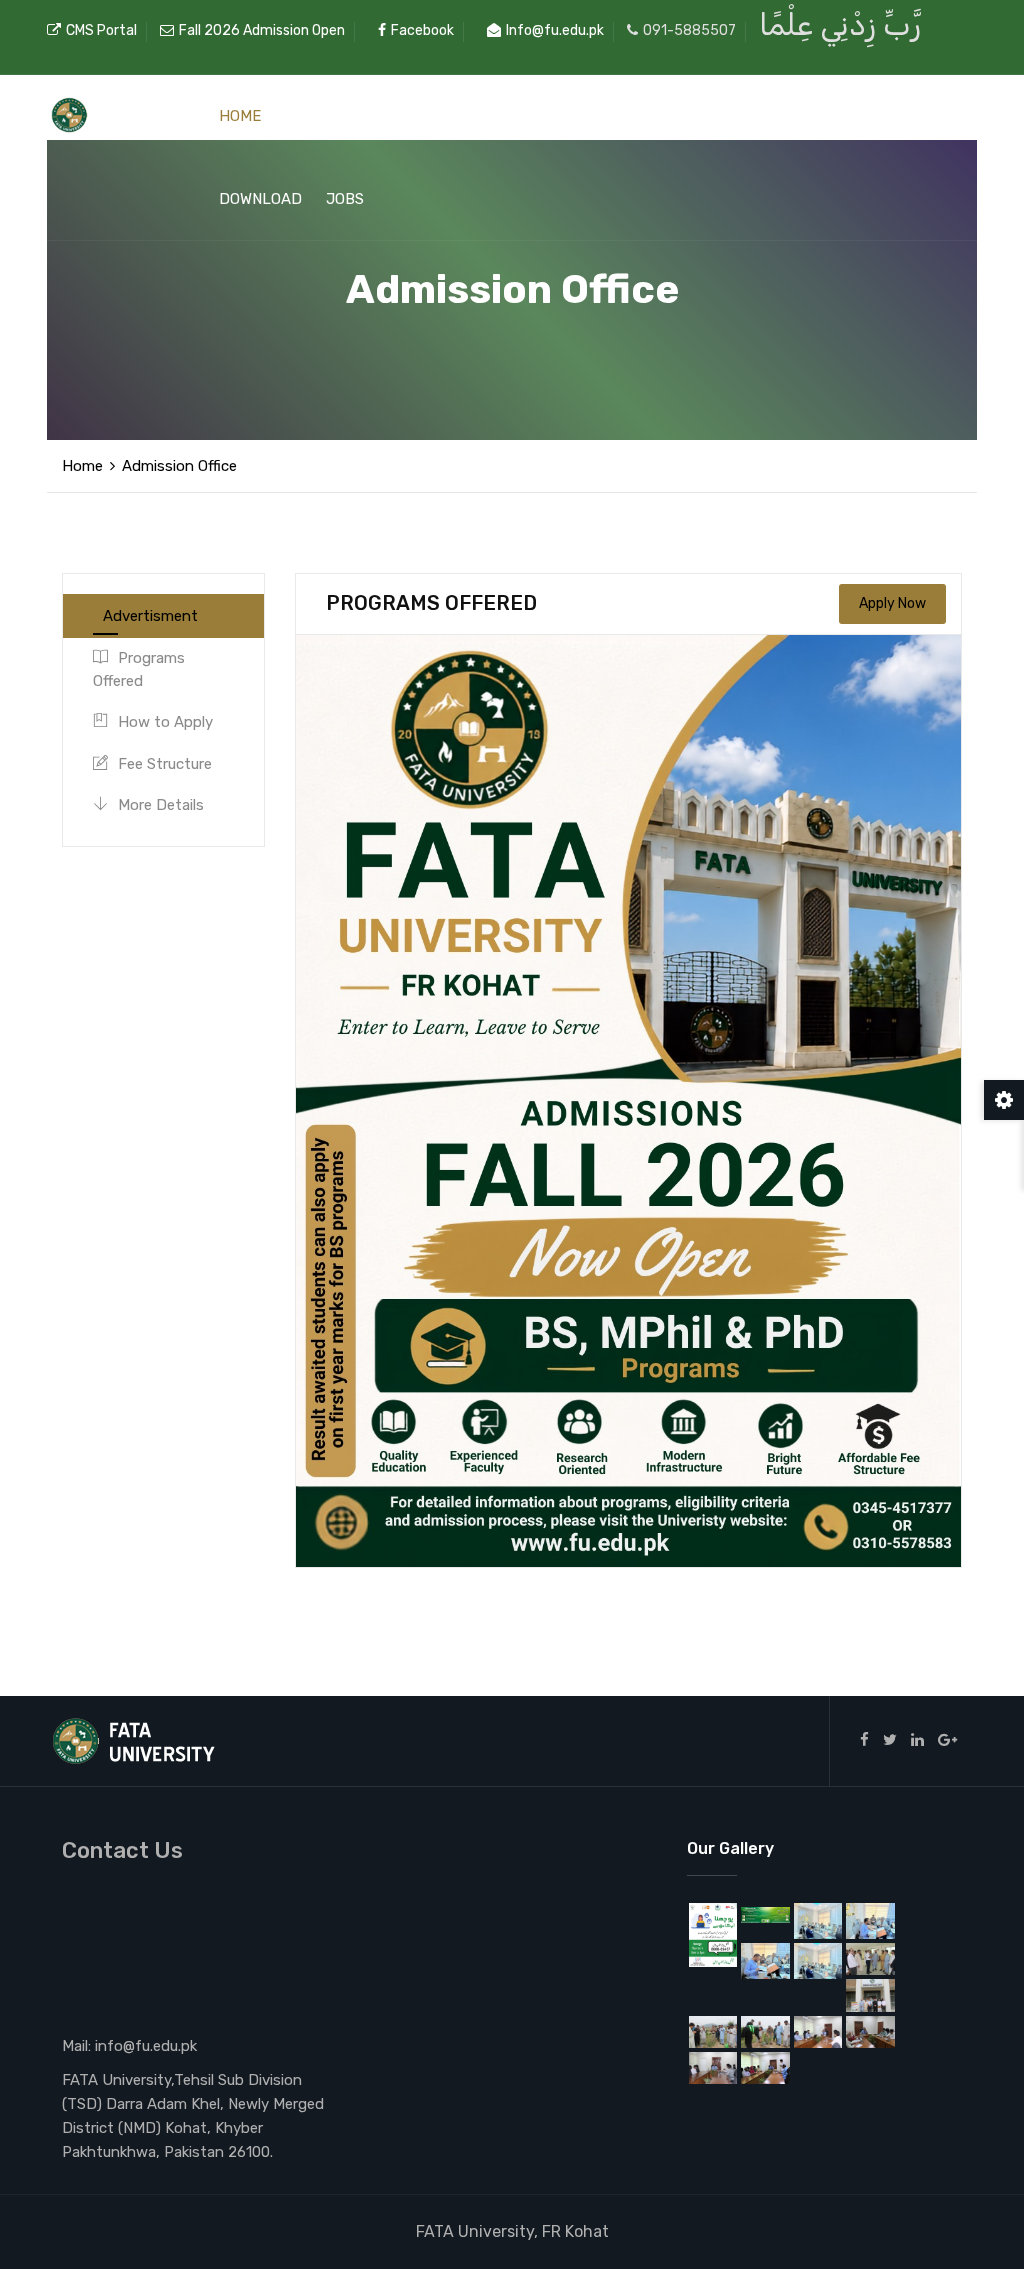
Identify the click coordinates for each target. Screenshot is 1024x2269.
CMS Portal (101, 30)
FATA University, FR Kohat (512, 2231)
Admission (632, 116)
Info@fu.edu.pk (555, 30)
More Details (161, 805)
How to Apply (165, 722)
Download (260, 199)
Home (240, 116)
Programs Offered (139, 669)
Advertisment (150, 616)
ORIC (778, 116)
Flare (896, 116)
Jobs (345, 199)
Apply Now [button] (892, 603)
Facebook (422, 30)
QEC (722, 116)
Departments (500, 116)
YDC (834, 116)
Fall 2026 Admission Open (262, 30)
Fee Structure (165, 764)
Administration (346, 116)
